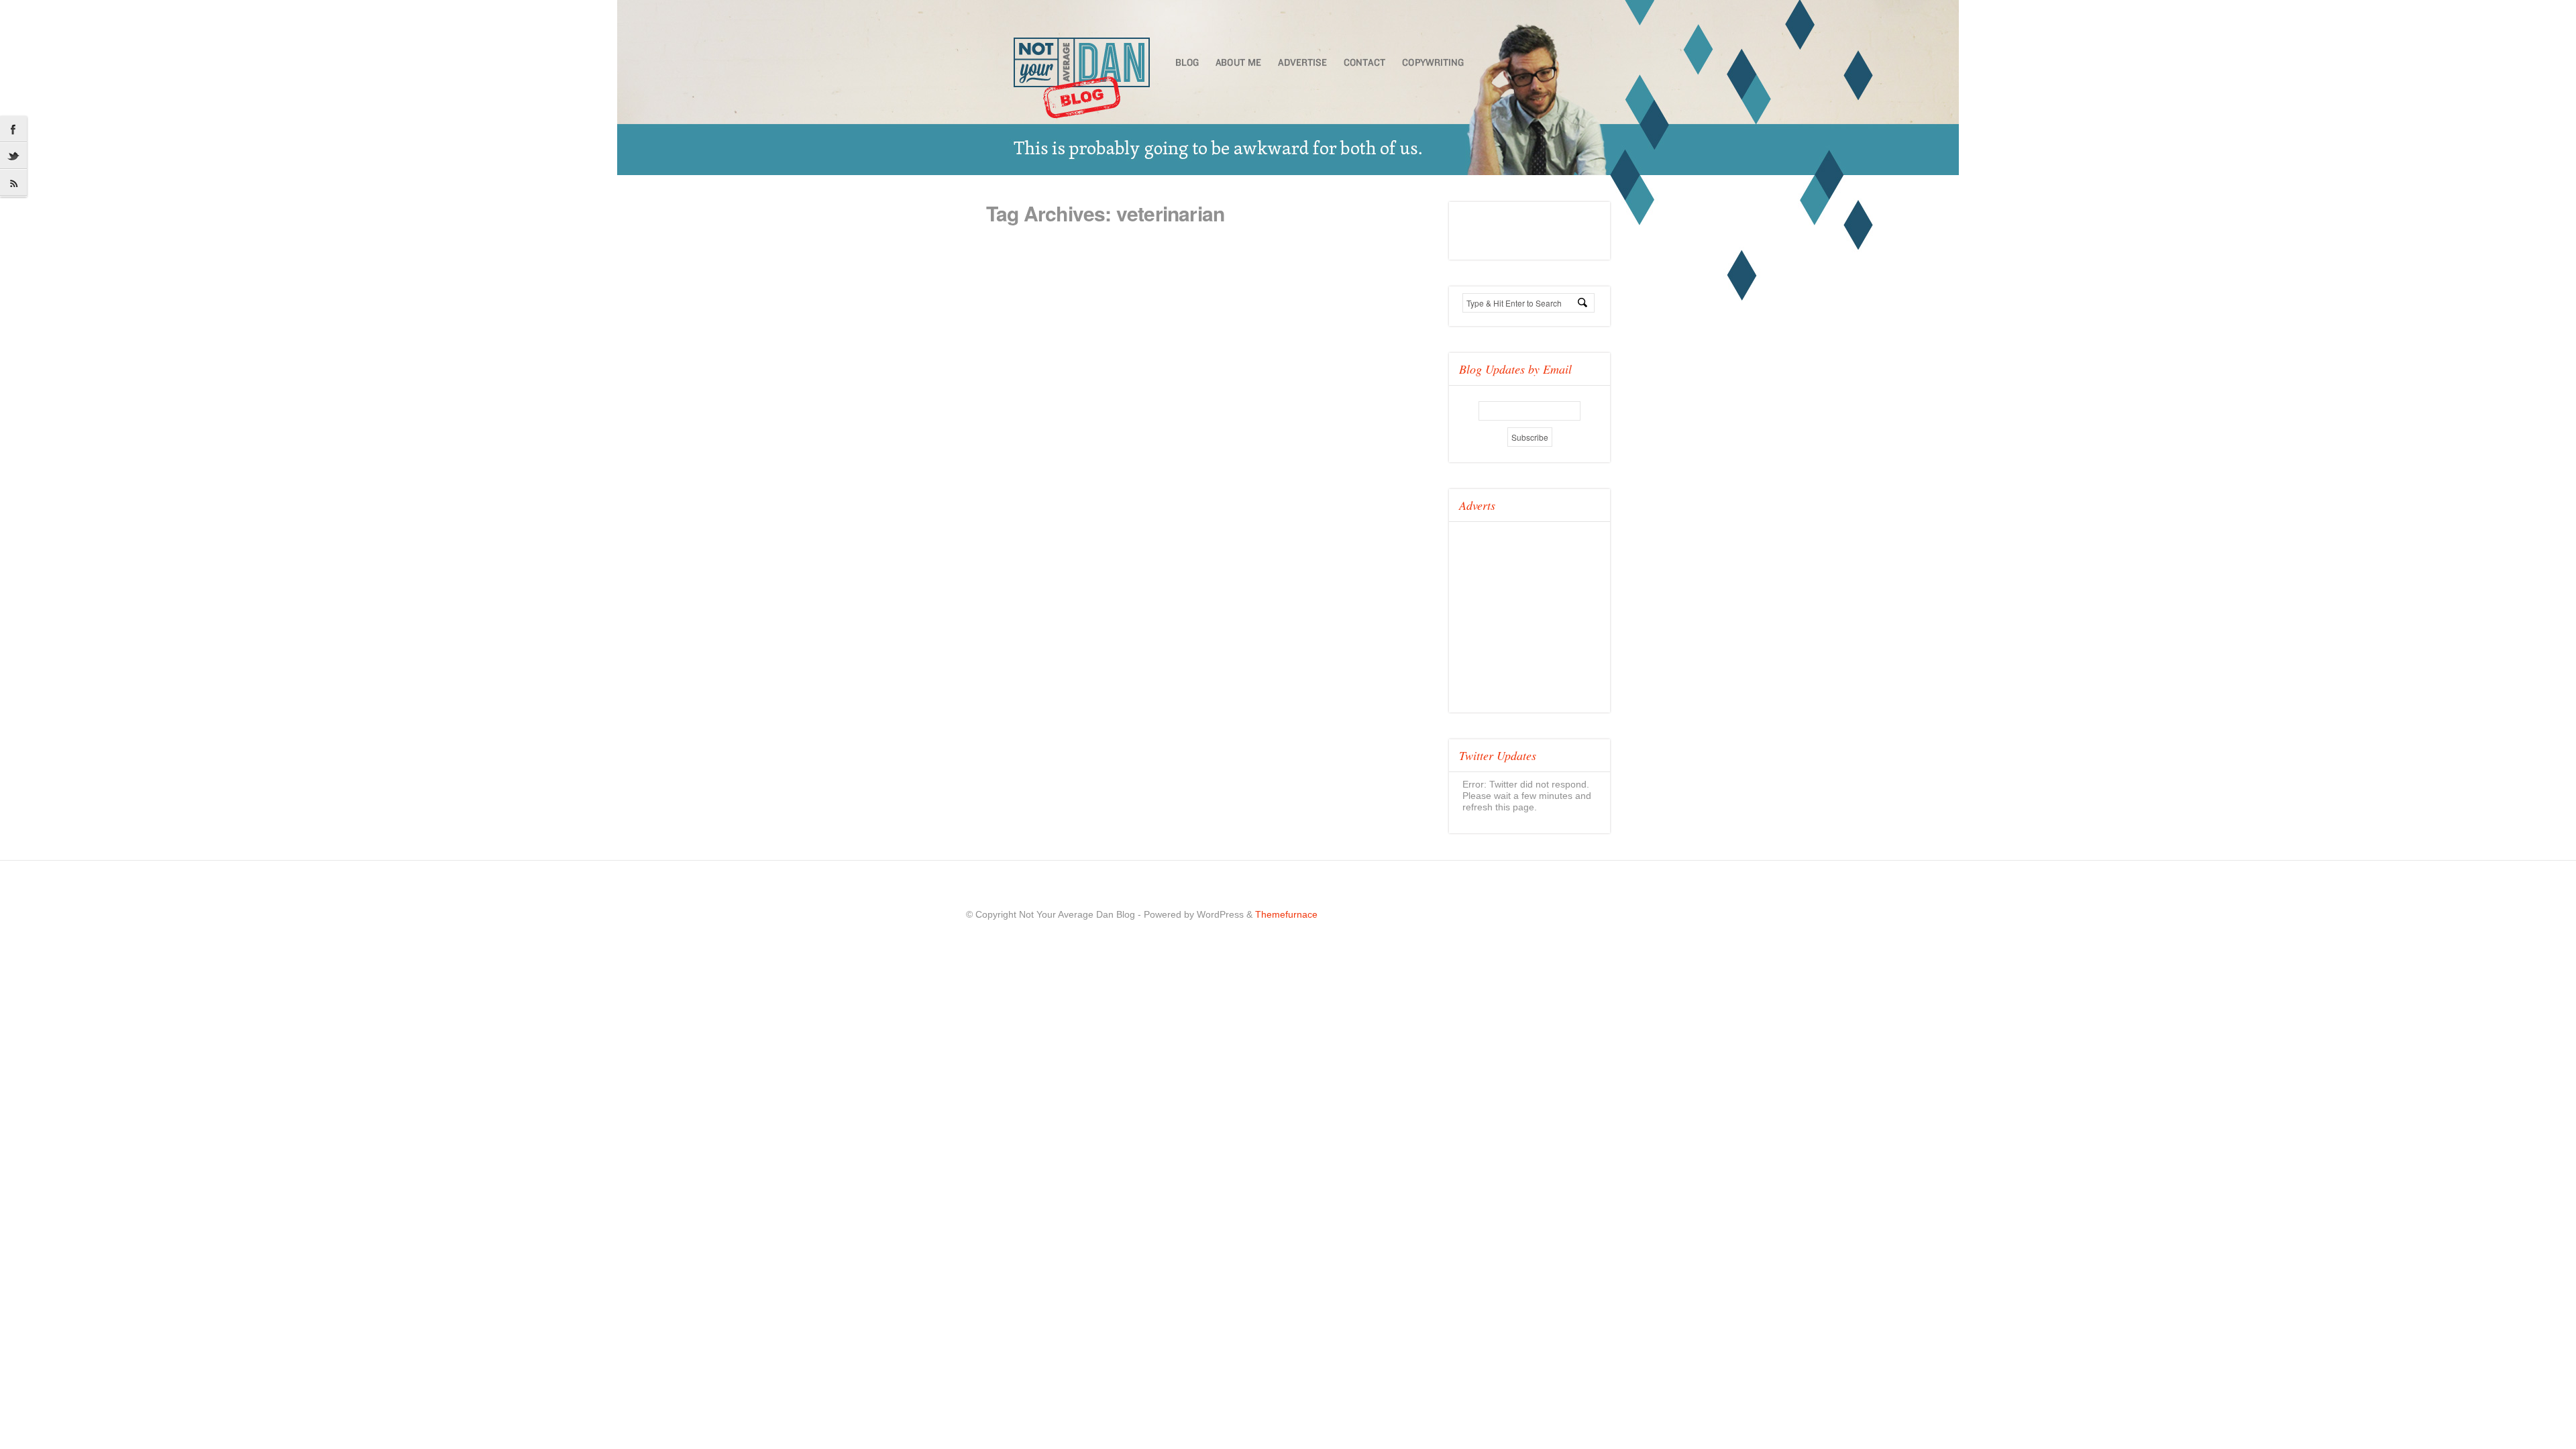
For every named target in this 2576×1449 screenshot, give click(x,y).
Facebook (13, 129)
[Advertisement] (1550, 612)
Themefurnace (1286, 914)
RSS (13, 183)
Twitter (13, 156)
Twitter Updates (1498, 755)
